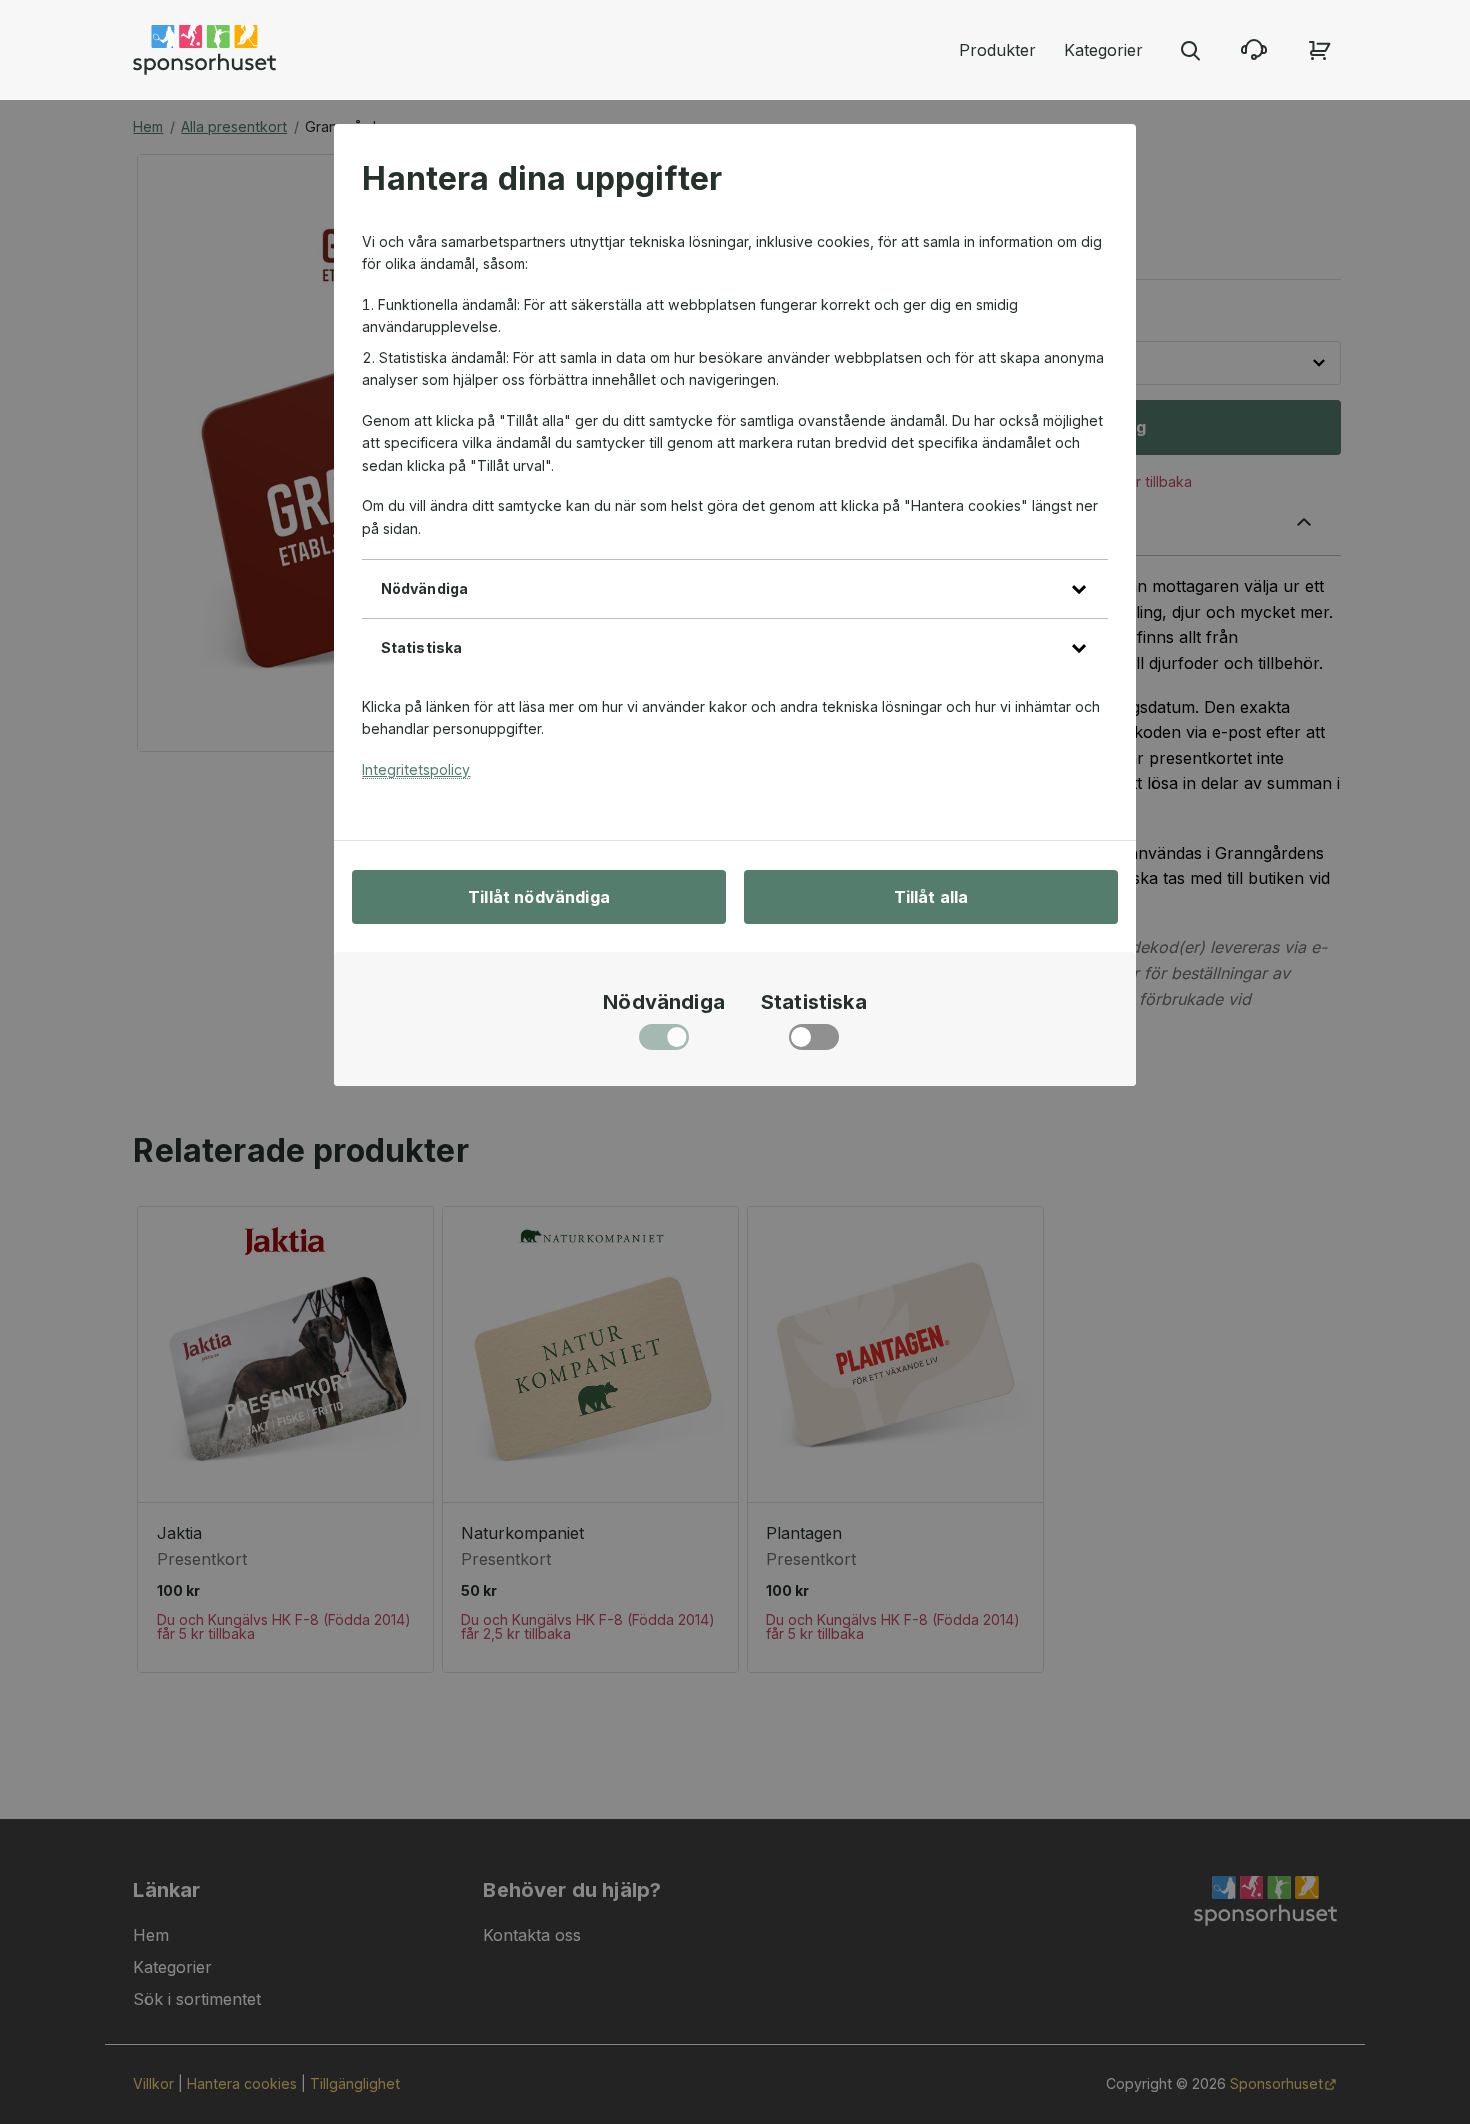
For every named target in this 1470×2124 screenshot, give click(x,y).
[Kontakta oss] (1254, 50)
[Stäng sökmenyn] (1190, 50)
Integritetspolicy (416, 769)
